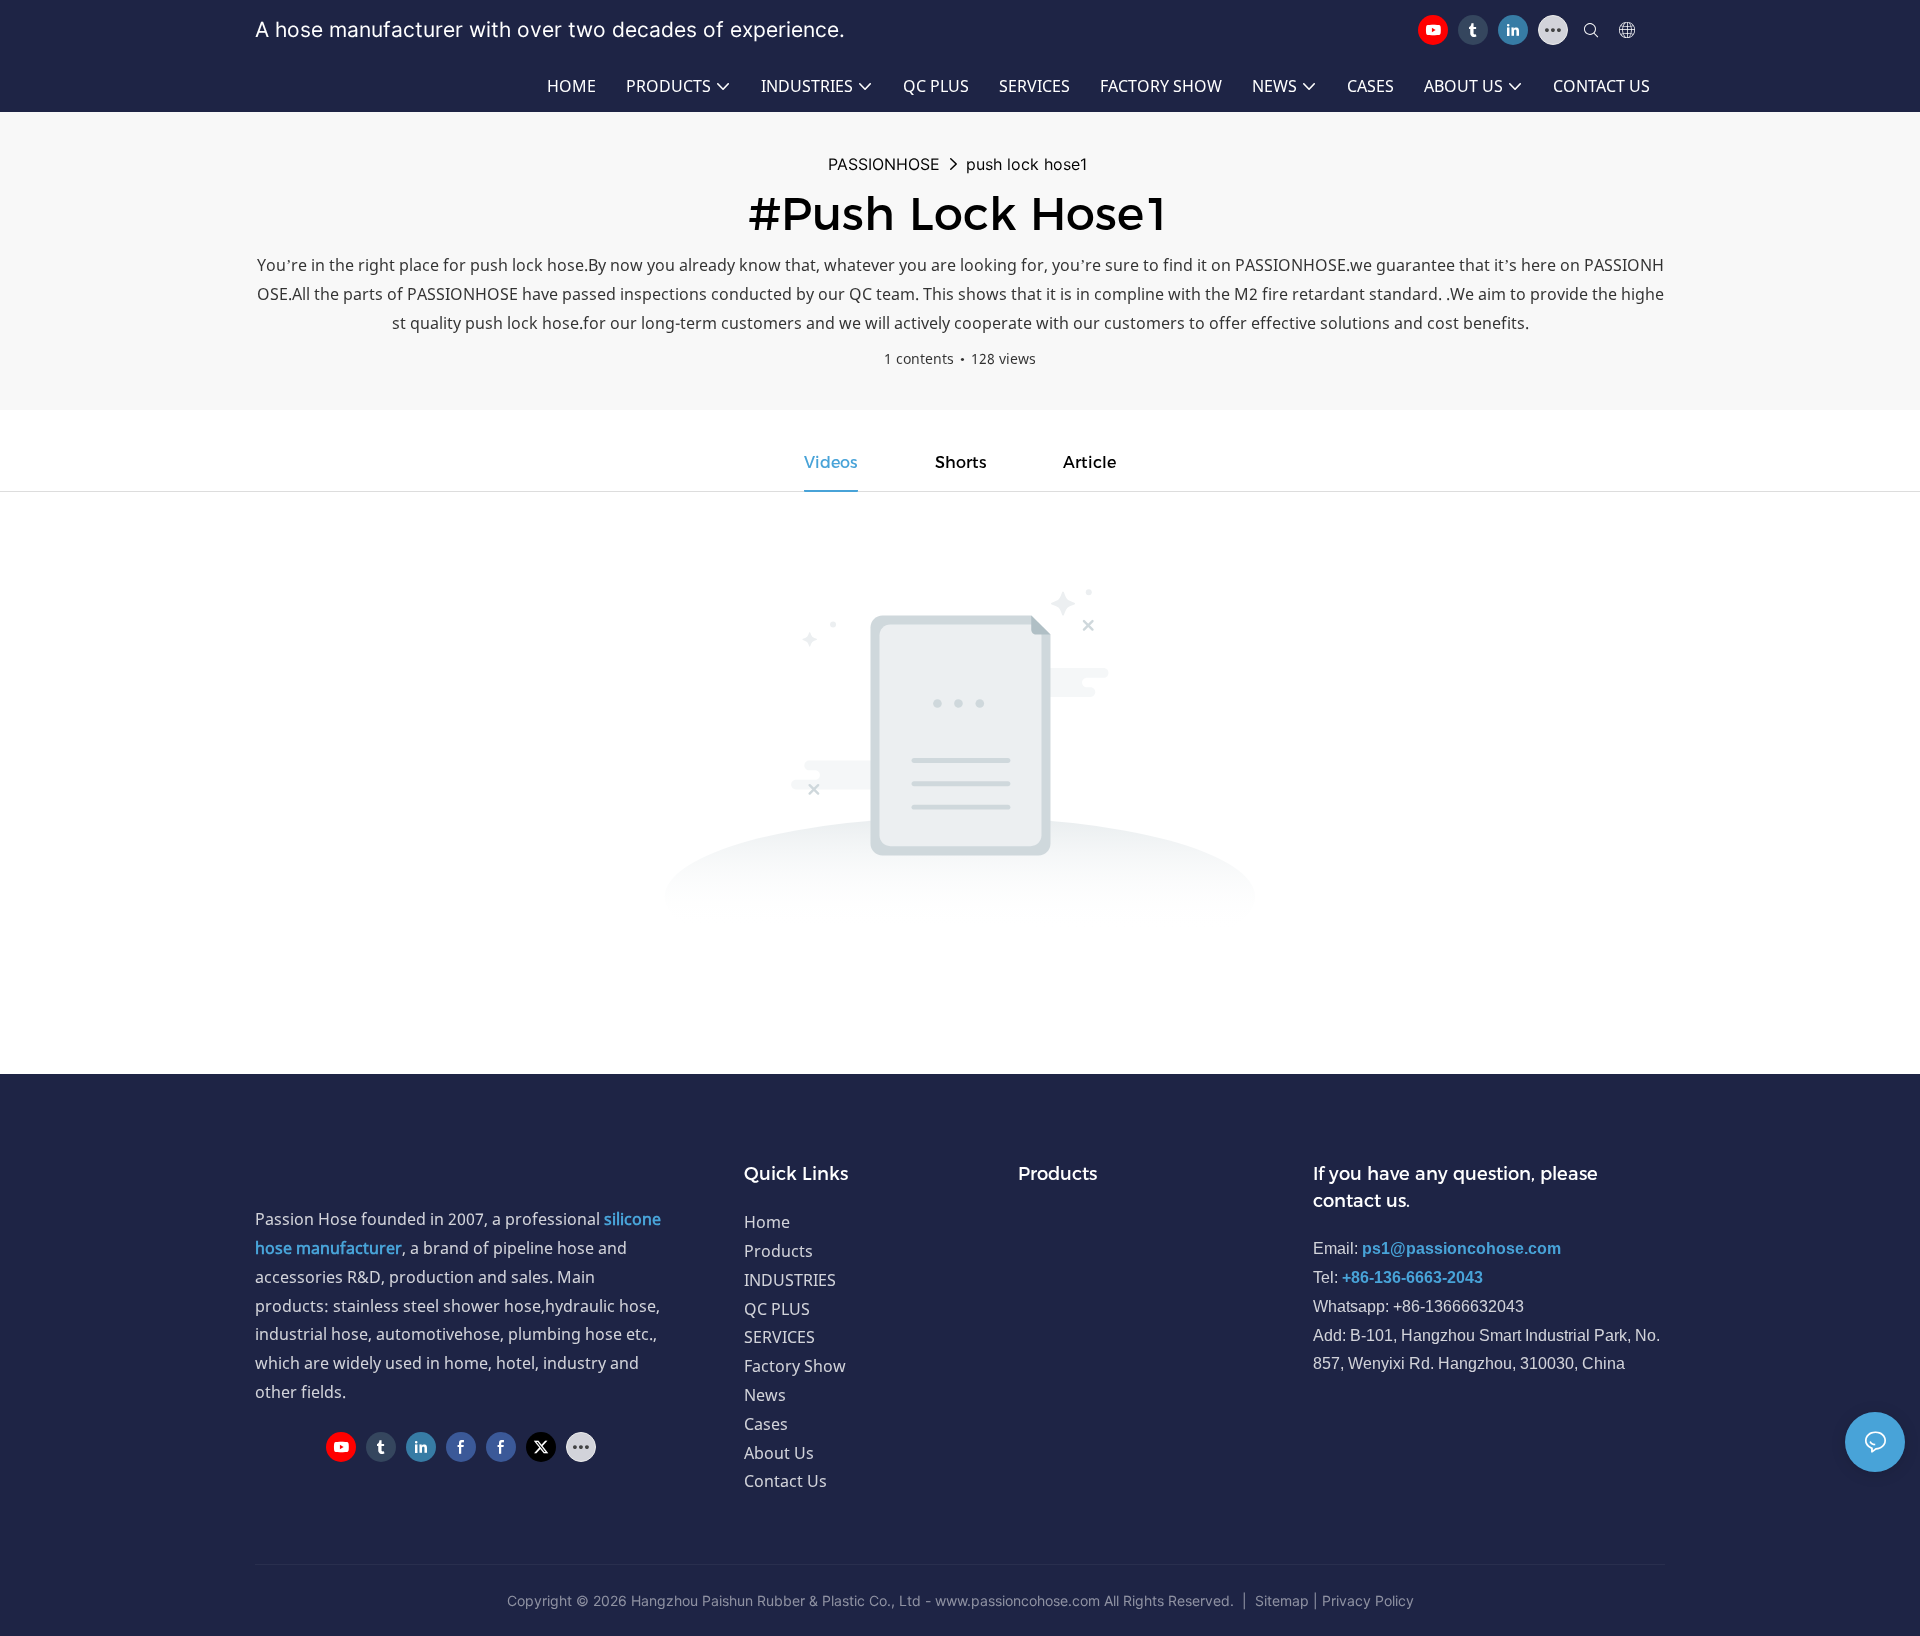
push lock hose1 (1026, 164)
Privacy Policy (1368, 1600)
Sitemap (1282, 1600)
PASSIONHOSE (884, 164)
